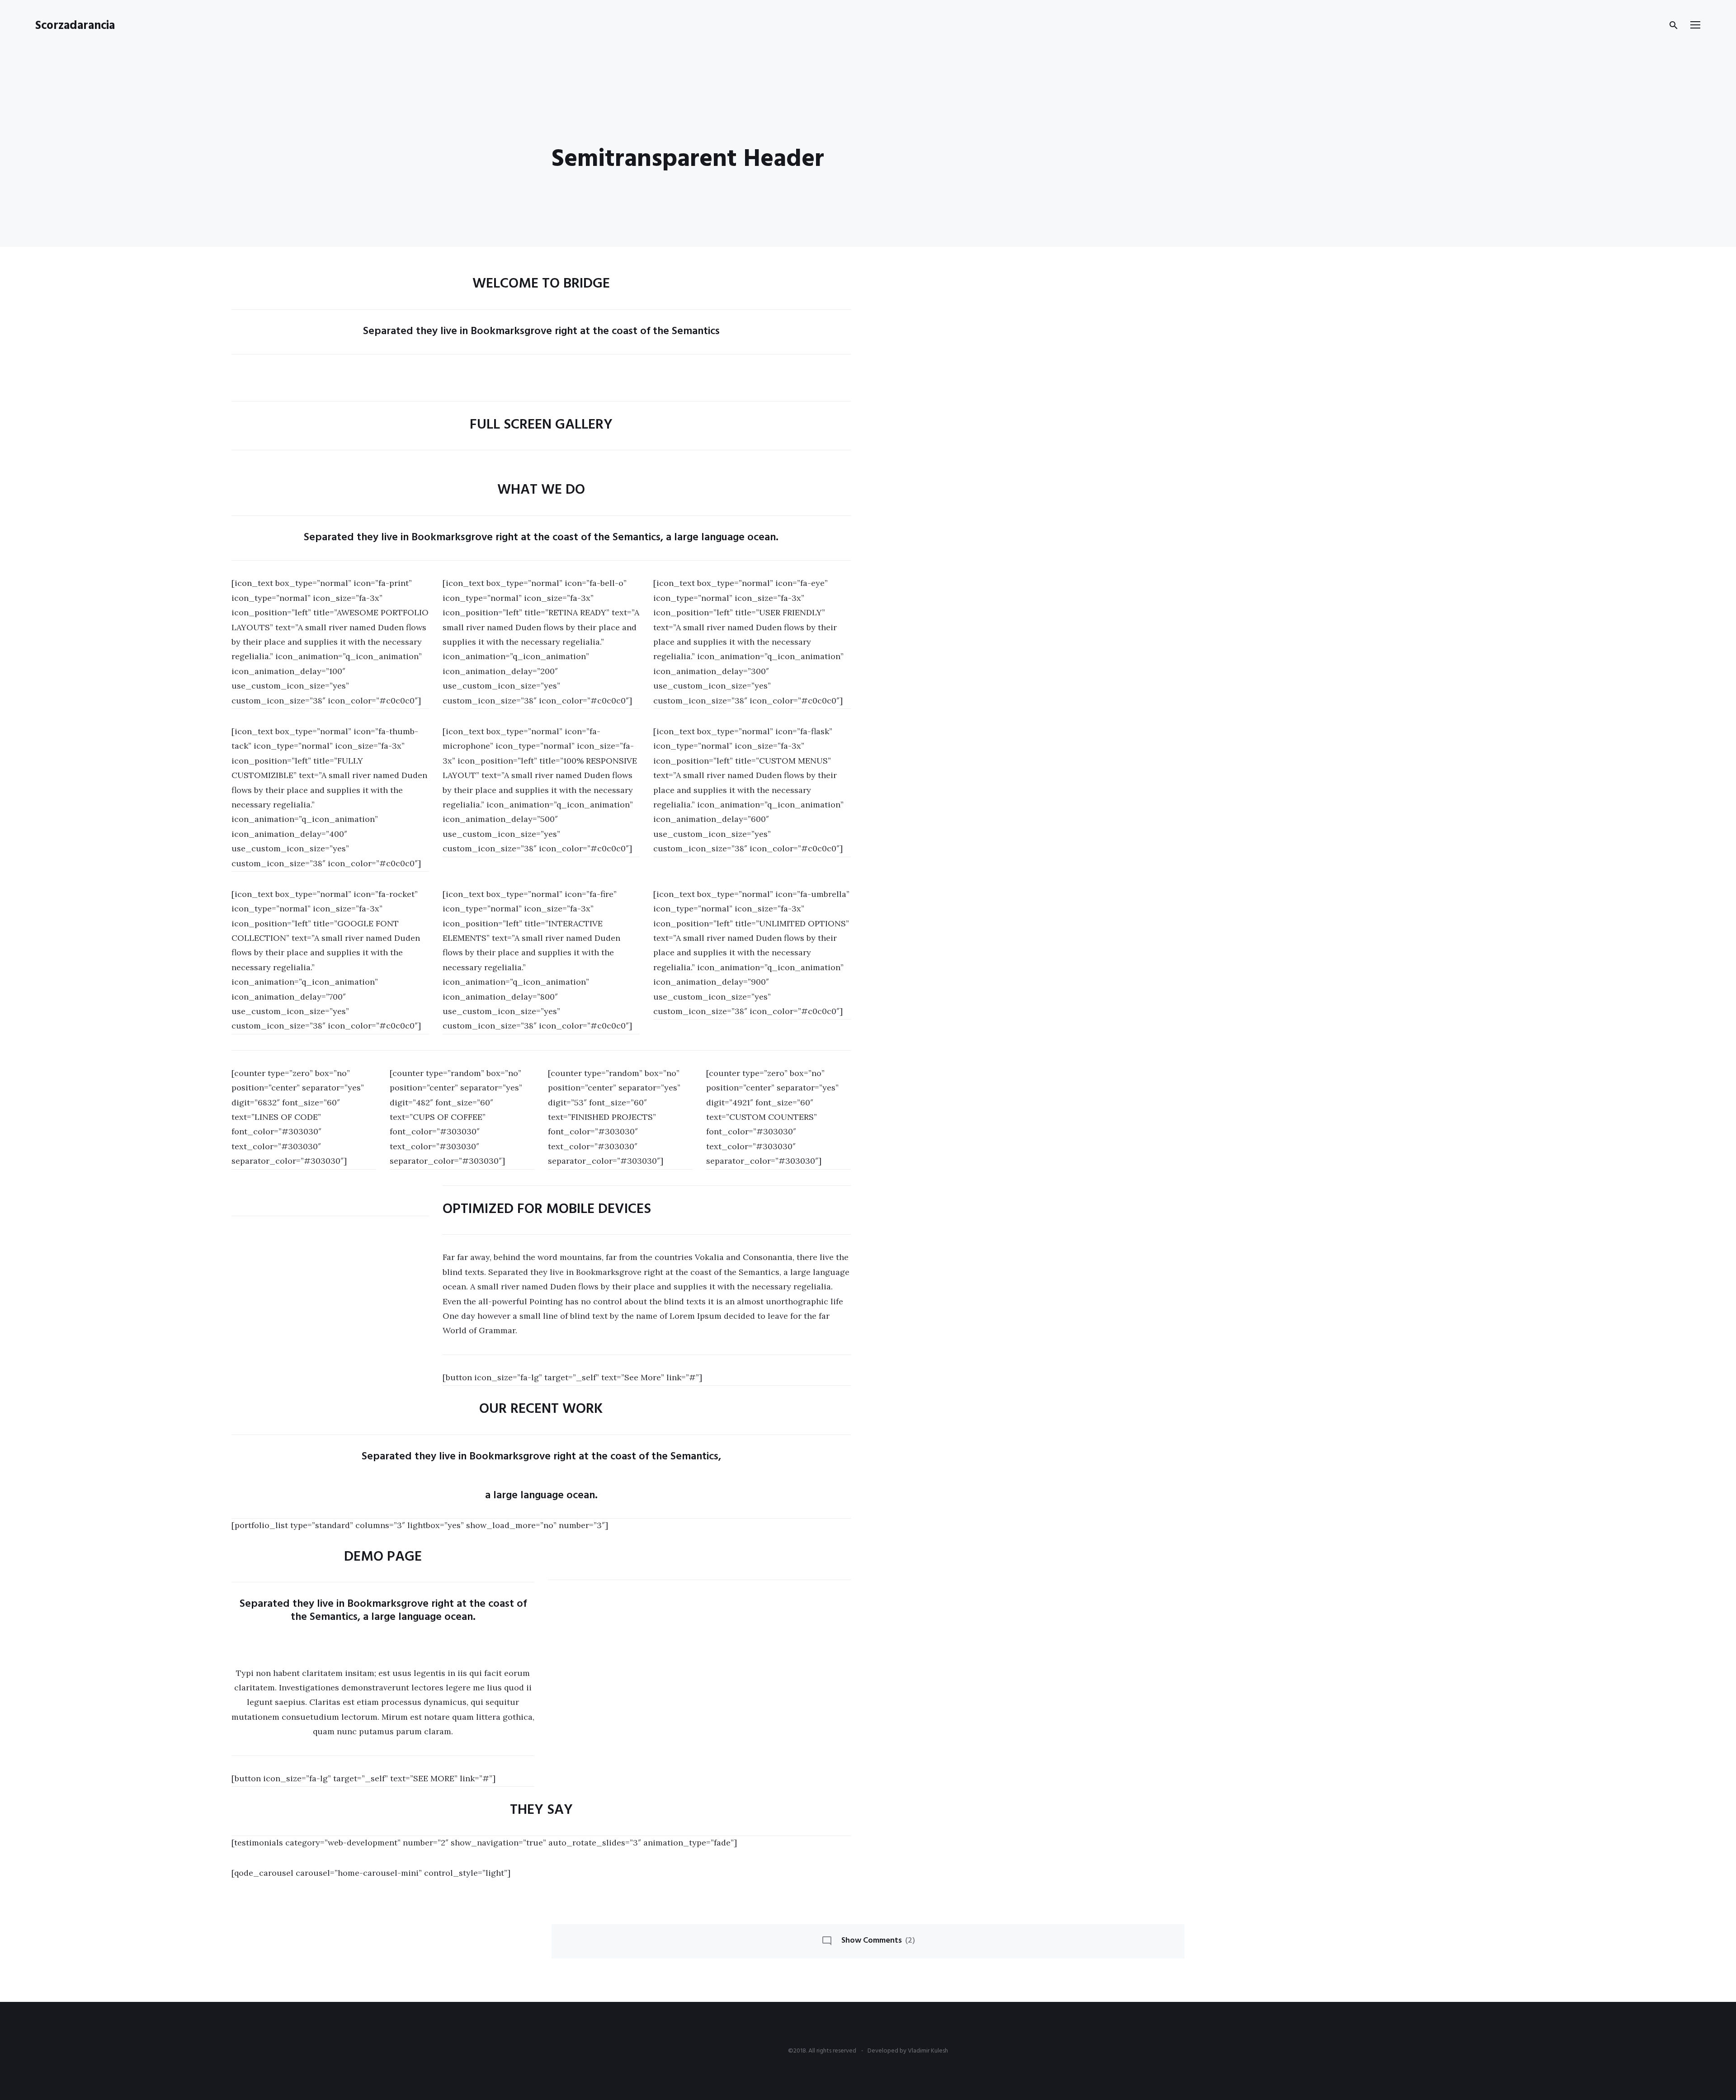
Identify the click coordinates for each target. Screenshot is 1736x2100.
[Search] (1674, 25)
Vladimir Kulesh (928, 2051)
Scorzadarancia (75, 26)
